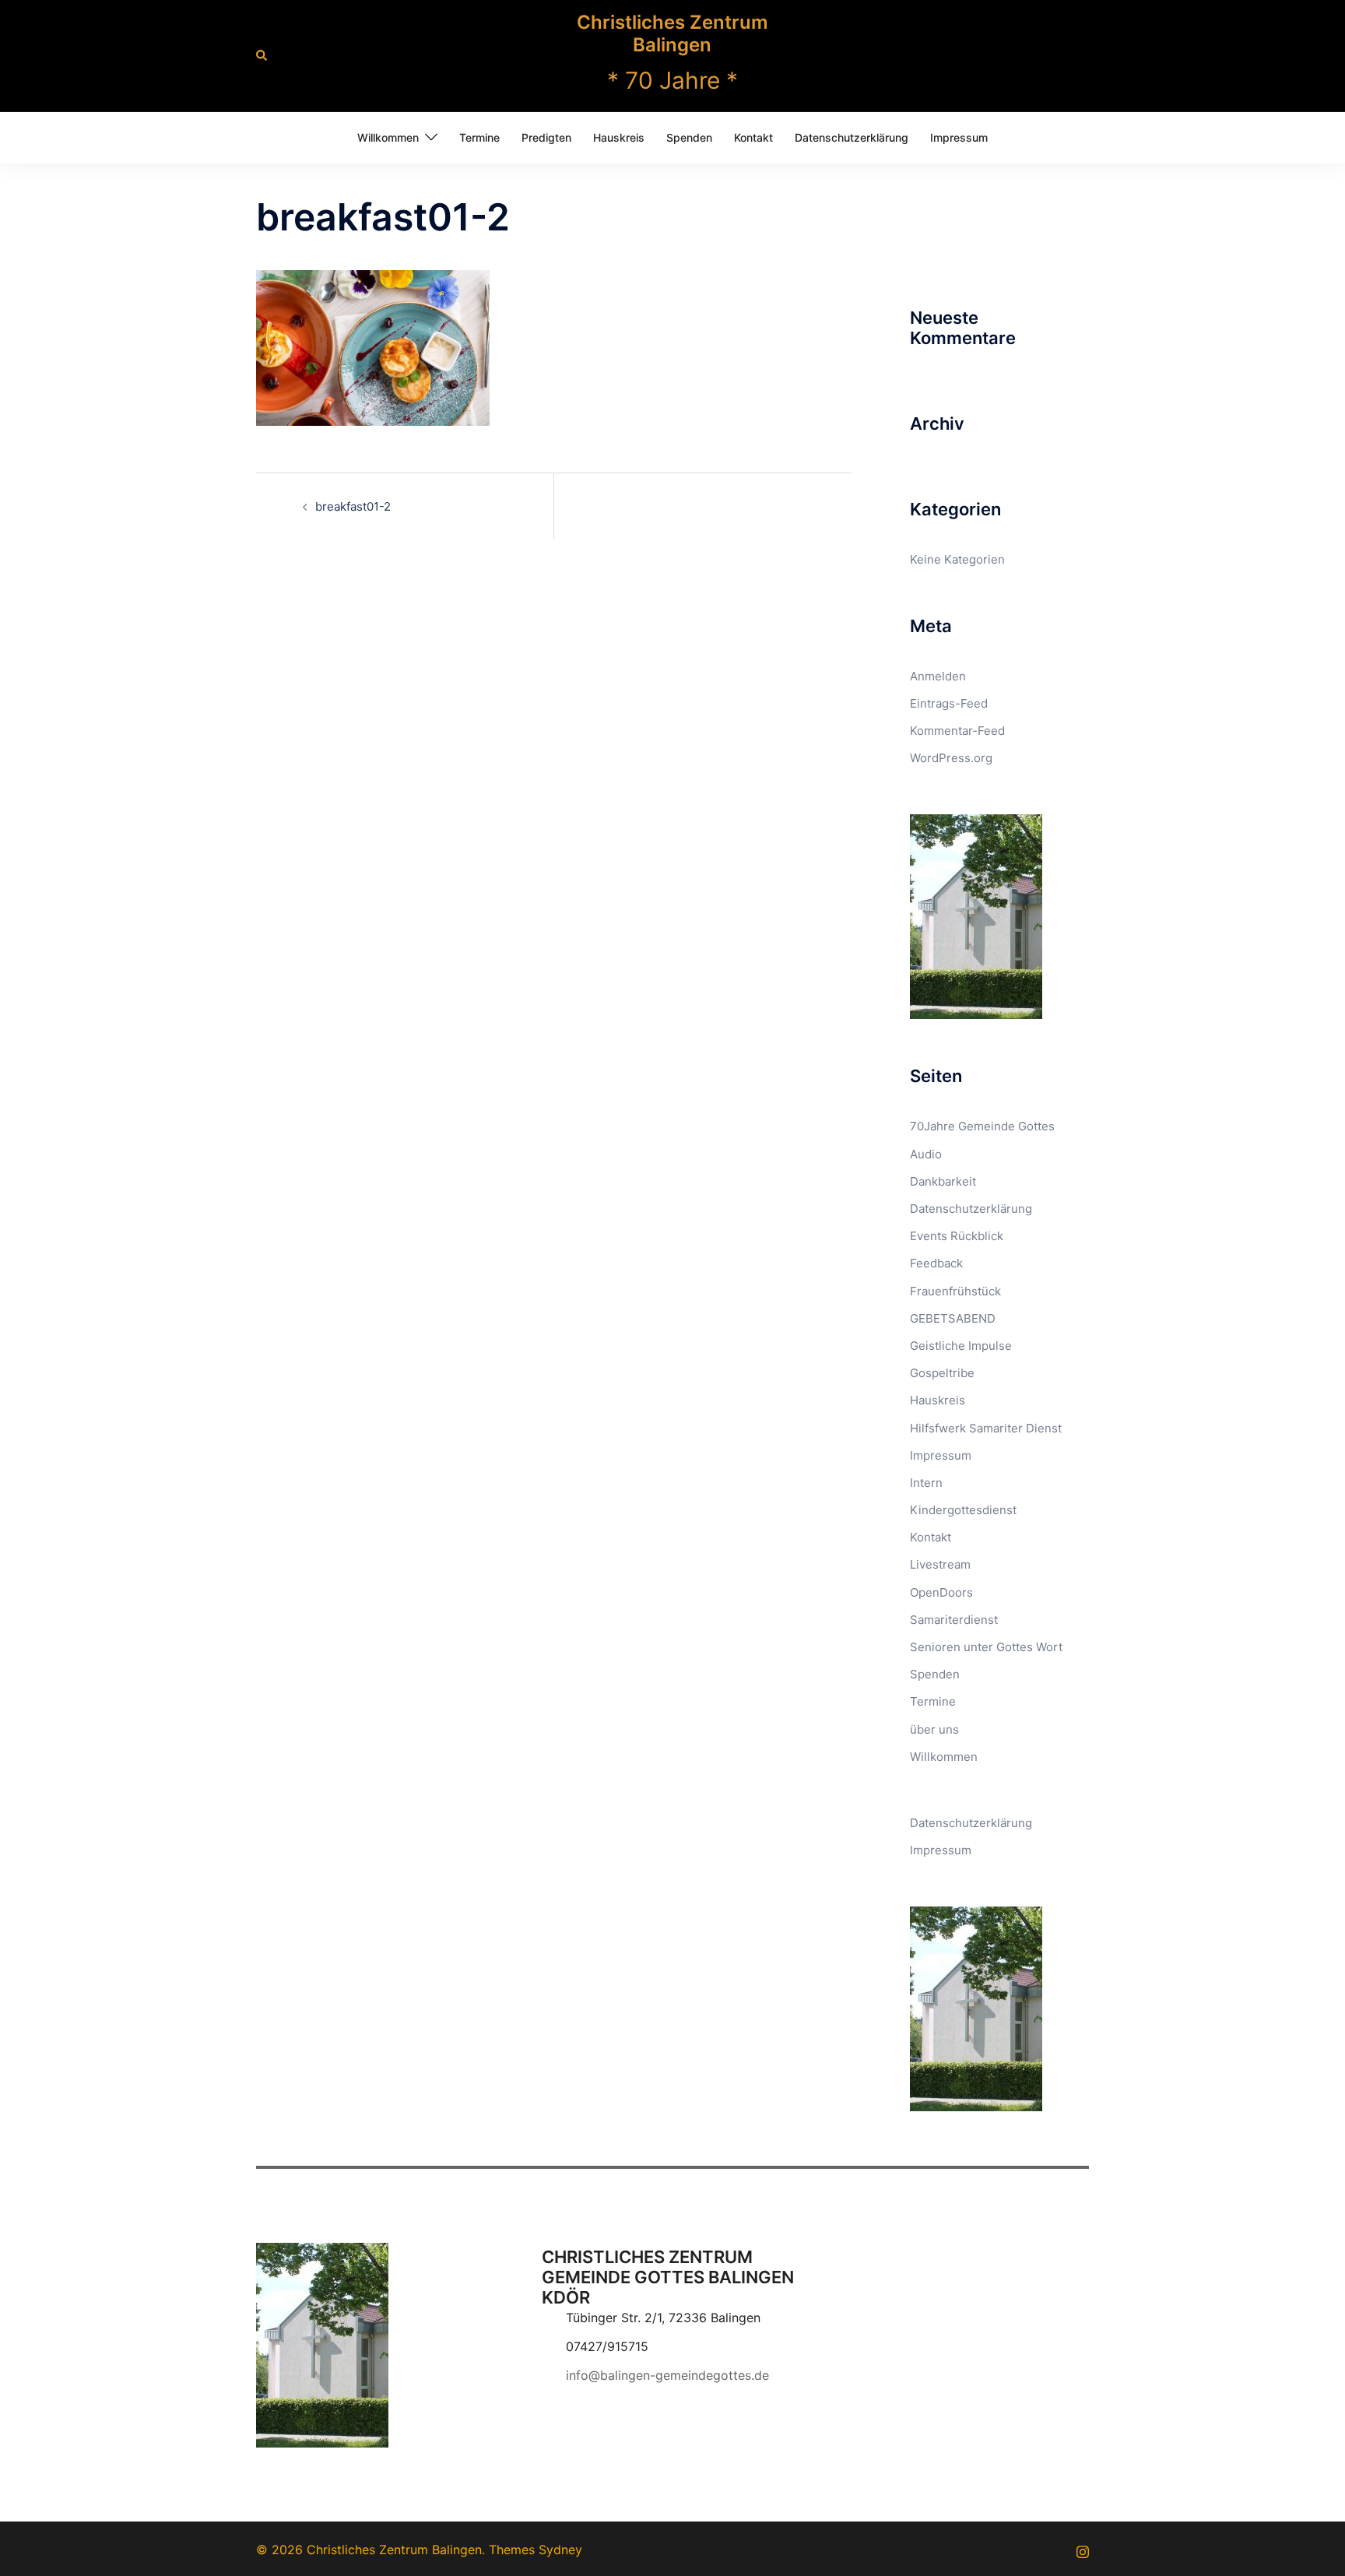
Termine (479, 137)
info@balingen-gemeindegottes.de (667, 2375)
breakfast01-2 (353, 506)
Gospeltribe (942, 1373)
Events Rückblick (957, 1236)
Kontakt (753, 137)
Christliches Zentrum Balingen (672, 33)
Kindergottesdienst (963, 1510)
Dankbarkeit (943, 1181)
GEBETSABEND (953, 1318)
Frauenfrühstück (955, 1291)
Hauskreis (619, 137)
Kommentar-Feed (957, 731)
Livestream (940, 1564)
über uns (934, 1729)
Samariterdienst (954, 1620)
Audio (926, 1154)
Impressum (959, 137)
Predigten (546, 137)
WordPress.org (951, 758)
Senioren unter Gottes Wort (986, 1647)
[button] (262, 55)
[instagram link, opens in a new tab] (1083, 2550)
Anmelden (938, 676)
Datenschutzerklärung (852, 137)
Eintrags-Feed (949, 703)
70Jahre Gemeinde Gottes (982, 1126)
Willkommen (388, 137)
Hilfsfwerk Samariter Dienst (986, 1428)
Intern (926, 1483)
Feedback (936, 1263)
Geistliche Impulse (961, 1346)
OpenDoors (941, 1592)
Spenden (689, 137)
